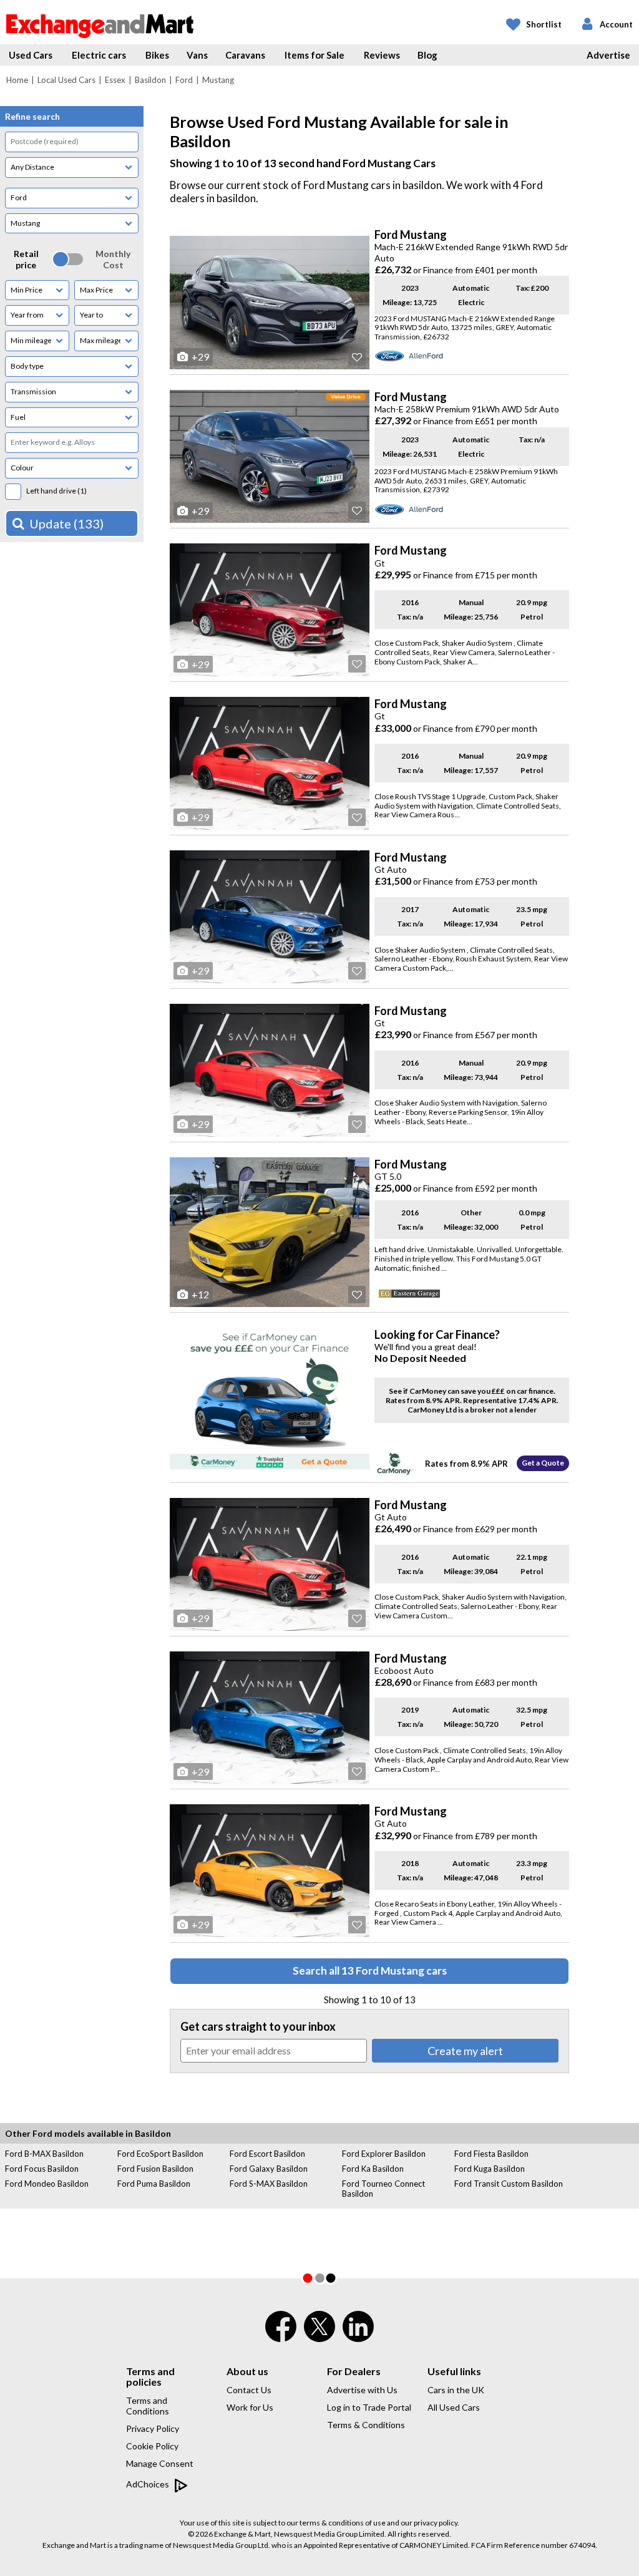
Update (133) (66, 523)
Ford (184, 80)
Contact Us (249, 2390)
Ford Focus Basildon (42, 2169)
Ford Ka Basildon (373, 2169)
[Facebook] (281, 2335)
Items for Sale (315, 55)
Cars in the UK (456, 2390)
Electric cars (99, 55)
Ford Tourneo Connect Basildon (383, 2189)
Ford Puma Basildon (154, 2184)
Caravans (245, 55)
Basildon (150, 80)
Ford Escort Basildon (267, 2154)
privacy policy (436, 2523)
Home (17, 80)
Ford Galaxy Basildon (269, 2169)
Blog (427, 55)
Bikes (157, 55)
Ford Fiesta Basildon (491, 2154)
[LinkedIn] (358, 2335)
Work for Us (250, 2407)
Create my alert (465, 2051)
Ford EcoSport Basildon (160, 2154)
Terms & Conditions (366, 2425)
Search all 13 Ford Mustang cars (370, 1971)
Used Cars (31, 55)
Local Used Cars (66, 80)
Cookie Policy (152, 2446)
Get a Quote (543, 1463)
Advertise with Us (362, 2390)
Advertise (608, 55)
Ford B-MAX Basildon (44, 2154)
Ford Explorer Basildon (384, 2154)
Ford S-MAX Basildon (269, 2184)
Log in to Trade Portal (369, 2407)
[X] (319, 2339)
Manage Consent (160, 2463)
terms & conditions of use (343, 2523)
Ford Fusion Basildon (155, 2169)
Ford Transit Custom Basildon (509, 2184)
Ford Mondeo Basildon (47, 2184)
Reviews (382, 55)
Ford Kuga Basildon (490, 2169)
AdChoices (149, 2484)
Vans (197, 55)
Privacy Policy (153, 2428)
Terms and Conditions (148, 2406)
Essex (115, 80)
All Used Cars (454, 2407)
